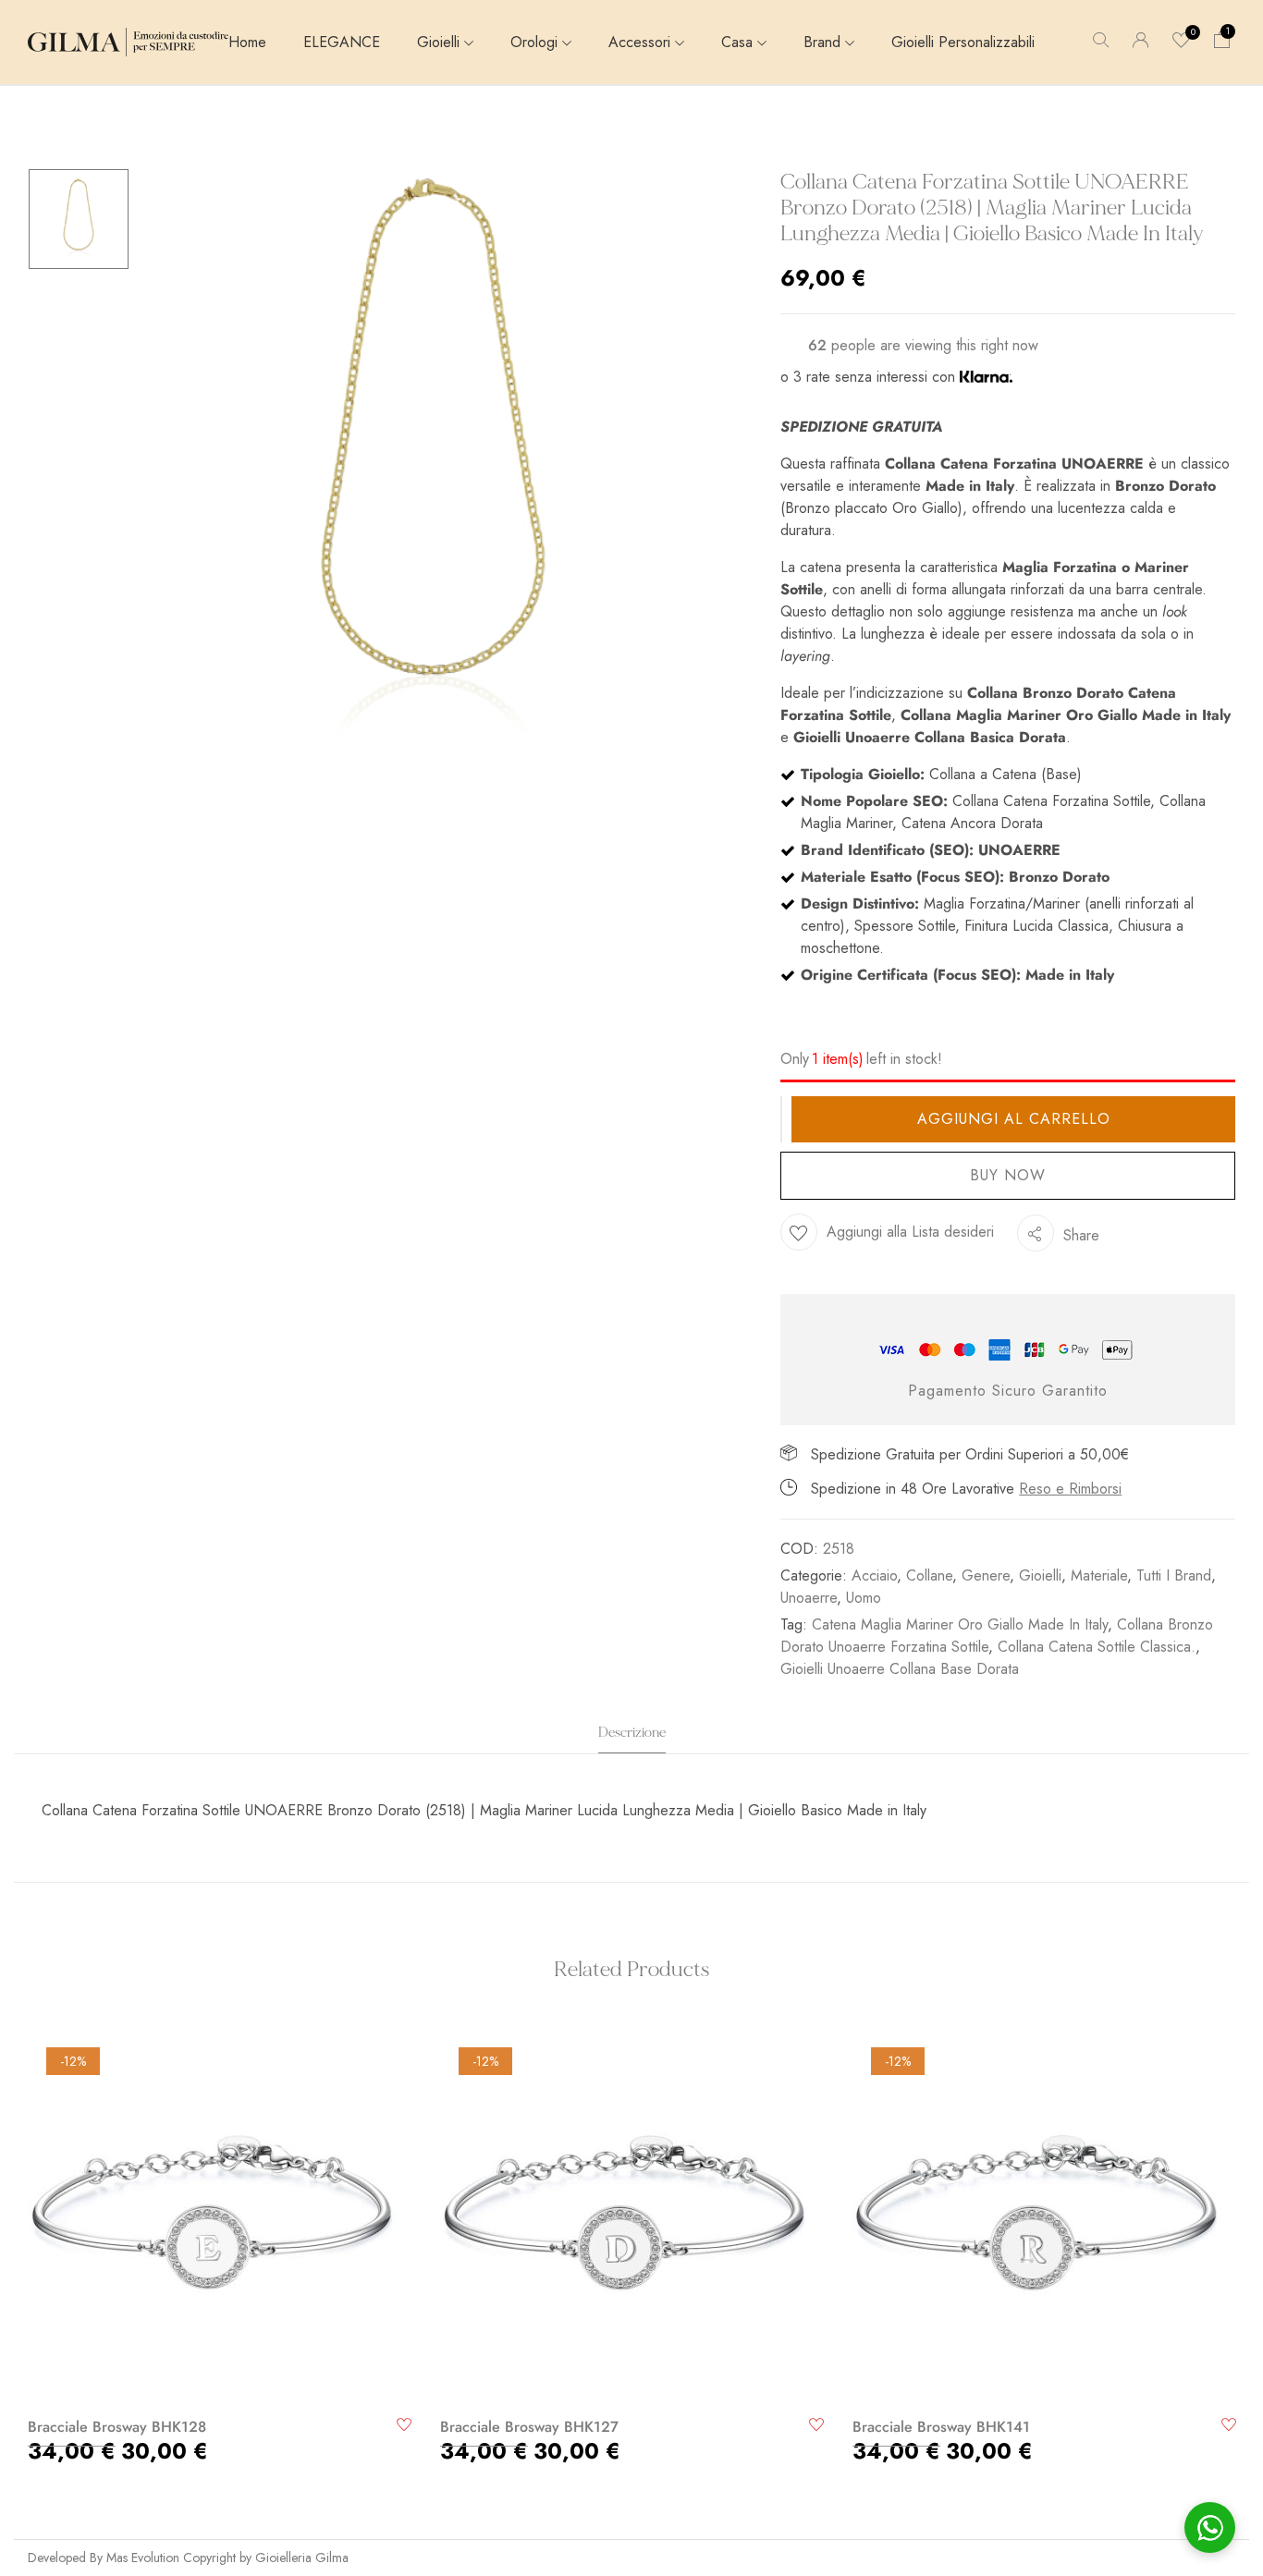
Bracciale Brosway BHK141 (941, 2427)
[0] (1182, 42)
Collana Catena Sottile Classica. (1097, 1647)
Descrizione (632, 1733)
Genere (986, 1575)
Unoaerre (809, 1598)
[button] (1222, 42)
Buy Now (1008, 1175)
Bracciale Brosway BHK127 (529, 2427)
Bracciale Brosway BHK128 (117, 2427)
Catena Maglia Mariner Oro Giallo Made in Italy (960, 1624)
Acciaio (874, 1575)
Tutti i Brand (1174, 1575)
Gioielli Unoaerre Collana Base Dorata (900, 1669)
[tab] (632, 1738)
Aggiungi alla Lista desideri (910, 1232)
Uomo (864, 1598)
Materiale (1099, 1575)
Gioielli (1040, 1575)
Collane (929, 1575)
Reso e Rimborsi (1070, 1489)
